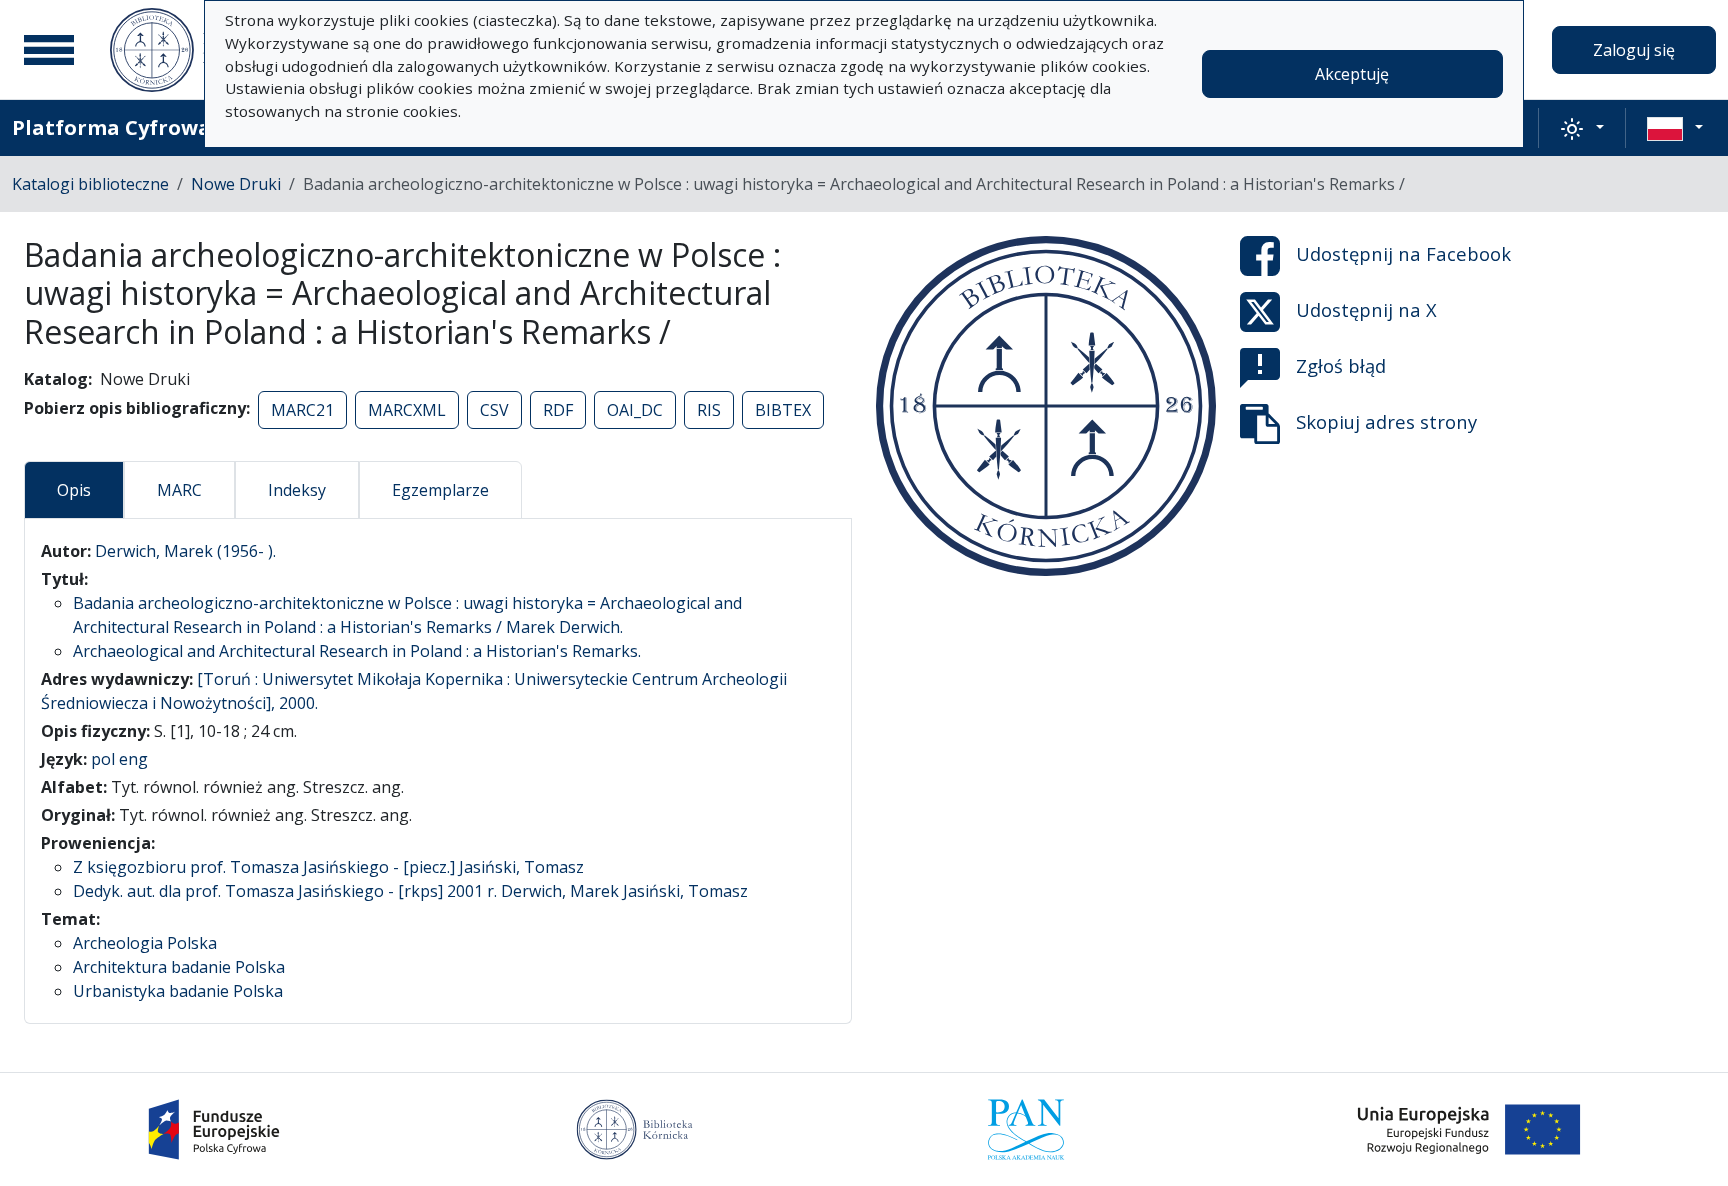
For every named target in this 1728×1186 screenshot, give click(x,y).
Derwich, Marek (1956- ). (185, 551)
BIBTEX (783, 410)
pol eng (119, 759)
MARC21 (302, 410)
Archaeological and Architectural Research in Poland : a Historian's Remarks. (357, 651)
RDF (558, 410)
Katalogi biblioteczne (90, 184)
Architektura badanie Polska (179, 967)
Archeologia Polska (145, 943)
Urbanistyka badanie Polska (178, 991)
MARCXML (407, 410)
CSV (494, 410)
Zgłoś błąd (1341, 365)
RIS (709, 410)
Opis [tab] (74, 490)
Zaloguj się (1634, 50)
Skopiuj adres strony (1386, 421)
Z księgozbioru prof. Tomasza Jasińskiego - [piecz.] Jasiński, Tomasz (328, 867)
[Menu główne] (49, 50)
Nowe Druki (236, 184)
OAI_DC (635, 410)
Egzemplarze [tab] (440, 490)
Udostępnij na (1403, 253)
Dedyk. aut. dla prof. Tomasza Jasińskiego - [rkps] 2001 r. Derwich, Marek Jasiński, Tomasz (410, 891)
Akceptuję (1352, 74)
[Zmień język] (1675, 128)
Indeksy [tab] (297, 490)
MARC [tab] (179, 490)
